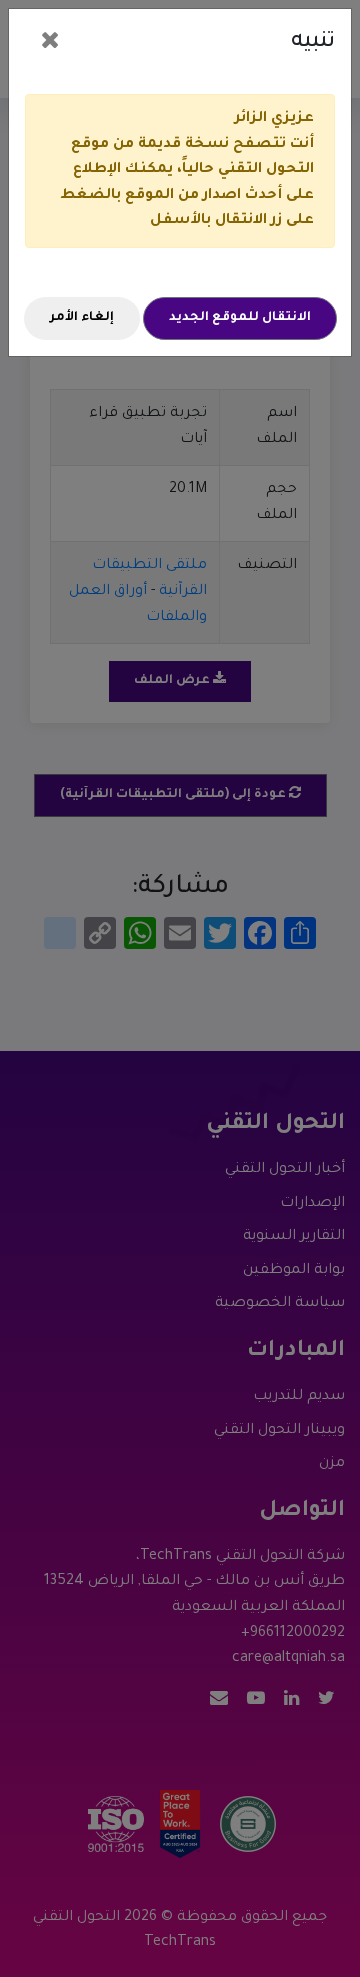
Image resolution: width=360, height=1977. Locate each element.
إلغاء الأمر (82, 318)
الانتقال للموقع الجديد (240, 318)
